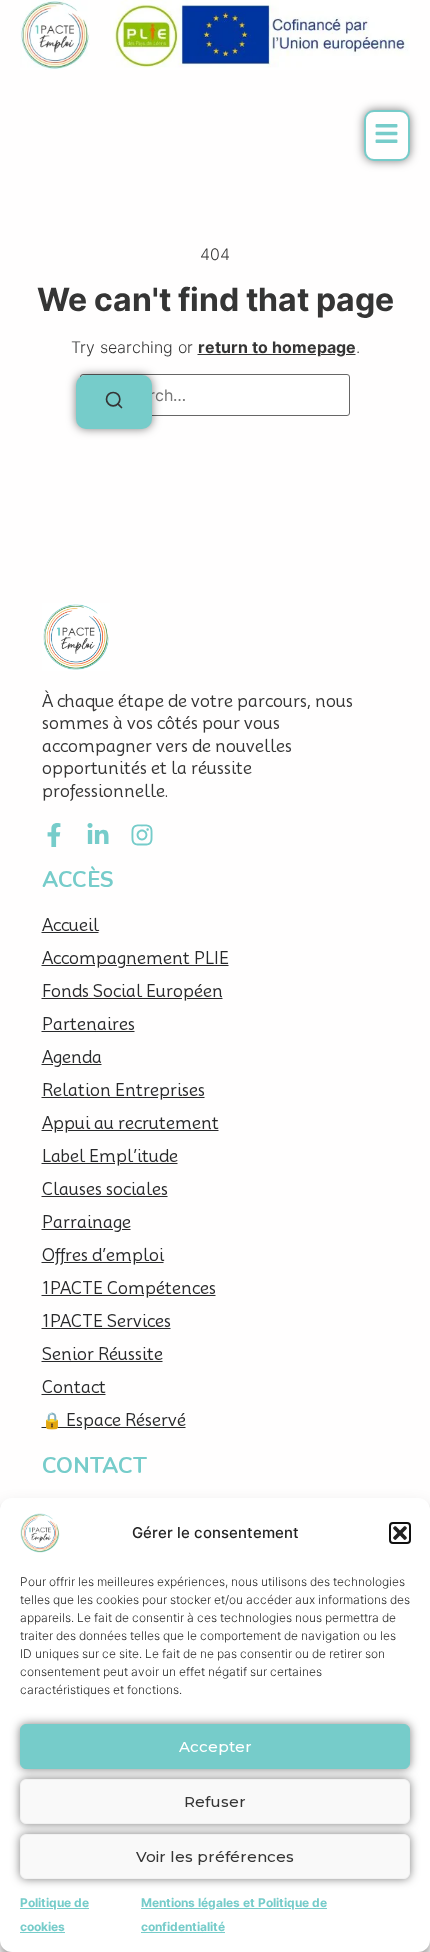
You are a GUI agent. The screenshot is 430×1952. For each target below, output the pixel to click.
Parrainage (86, 1222)
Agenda (72, 1057)
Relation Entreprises (123, 1090)
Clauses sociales (105, 1189)
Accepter (215, 1746)
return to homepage (277, 347)
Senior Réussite (102, 1354)
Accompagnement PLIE (135, 958)
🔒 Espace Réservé (114, 1420)
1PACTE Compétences (129, 1288)
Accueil (70, 925)
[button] (400, 1533)
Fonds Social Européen (132, 991)
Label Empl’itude (110, 1156)
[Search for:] (215, 395)
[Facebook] (54, 835)
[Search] (114, 402)
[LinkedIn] (98, 835)
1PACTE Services (106, 1321)
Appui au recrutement (130, 1123)
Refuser (215, 1801)
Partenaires (88, 1024)
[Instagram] (142, 835)
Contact (74, 1387)
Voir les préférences (215, 1856)
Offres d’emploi (103, 1255)
